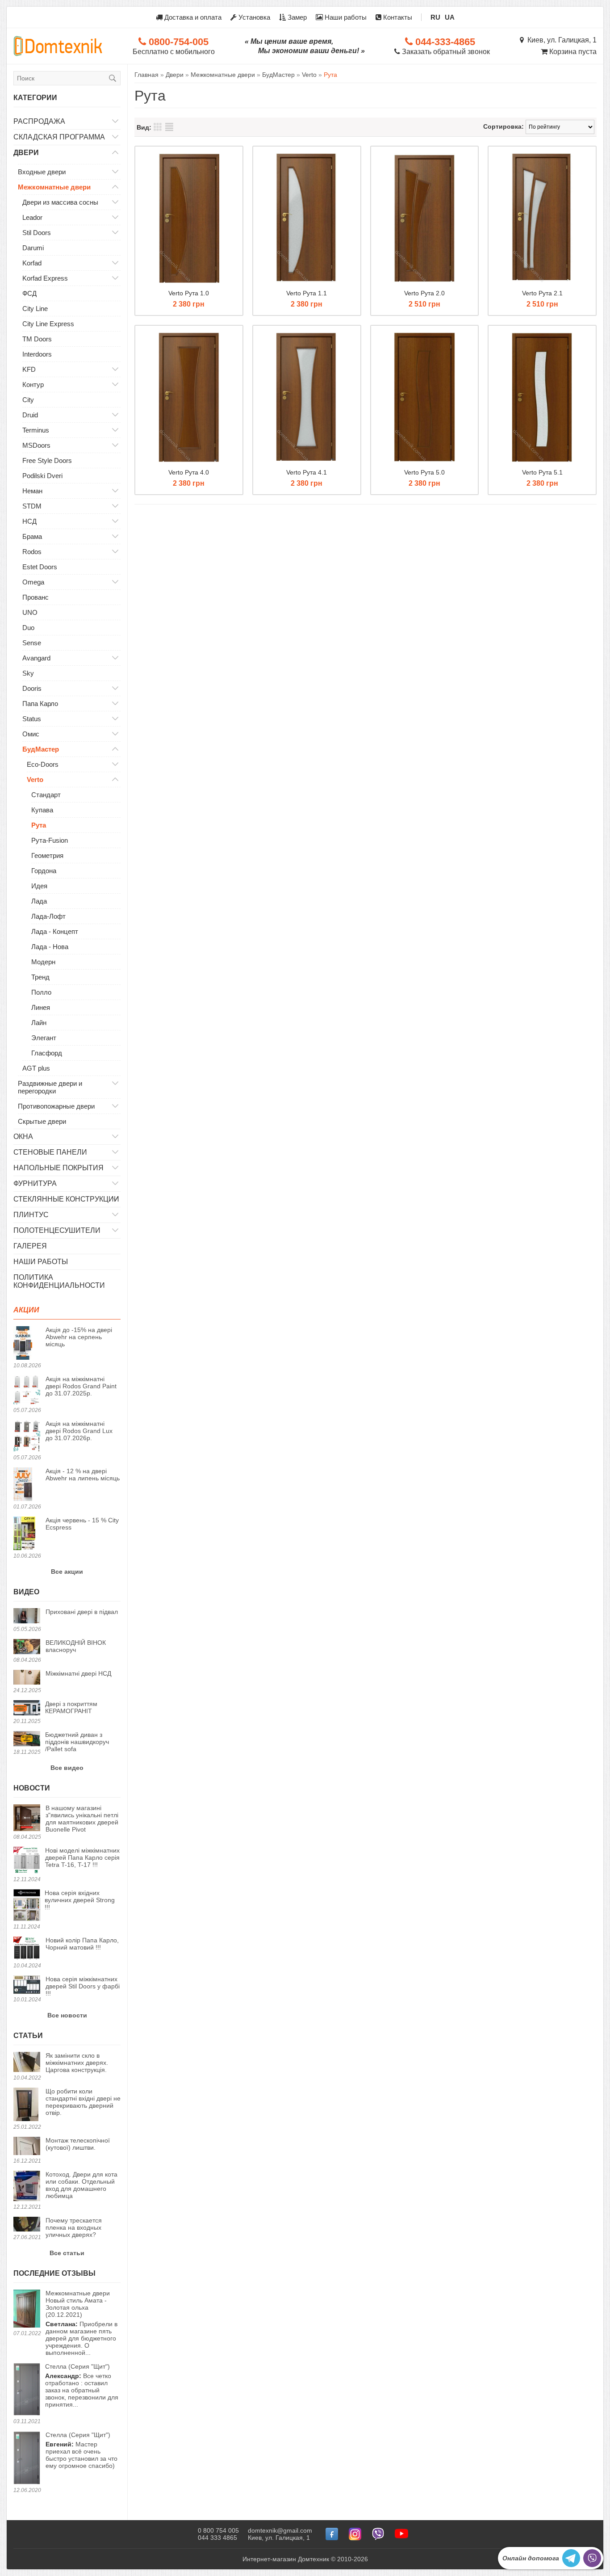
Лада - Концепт (55, 931)
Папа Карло (40, 704)
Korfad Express (45, 278)
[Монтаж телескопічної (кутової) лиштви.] (27, 2147)
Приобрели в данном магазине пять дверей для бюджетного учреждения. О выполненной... (81, 2323)
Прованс (36, 597)
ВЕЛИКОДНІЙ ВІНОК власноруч (76, 1646)
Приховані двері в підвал (82, 1612)
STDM (32, 506)
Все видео (67, 1768)
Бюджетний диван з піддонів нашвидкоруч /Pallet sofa (77, 1742)
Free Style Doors (47, 460)
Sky (28, 673)
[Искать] (113, 78)
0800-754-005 (177, 42)
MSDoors (36, 445)
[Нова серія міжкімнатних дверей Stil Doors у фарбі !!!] (27, 1985)
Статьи (28, 2036)
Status (32, 719)
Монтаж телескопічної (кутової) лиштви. (78, 2144)
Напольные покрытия (58, 1168)
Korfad (32, 263)
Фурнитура (35, 1183)
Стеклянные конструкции (66, 1199)
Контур (33, 385)
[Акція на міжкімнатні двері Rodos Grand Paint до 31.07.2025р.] (27, 1391)
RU (435, 17)
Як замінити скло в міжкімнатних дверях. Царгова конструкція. (77, 2063)
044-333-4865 (444, 42)
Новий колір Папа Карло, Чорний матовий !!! (82, 1944)
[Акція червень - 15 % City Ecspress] (27, 1534)
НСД (29, 521)
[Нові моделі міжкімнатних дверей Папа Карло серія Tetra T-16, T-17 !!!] (27, 1861)
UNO (30, 612)
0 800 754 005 (218, 2530)
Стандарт (46, 795)
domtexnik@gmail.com (280, 2530)
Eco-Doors (43, 764)
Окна (23, 1137)
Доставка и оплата (192, 17)
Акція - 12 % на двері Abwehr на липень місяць (83, 1475)
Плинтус (31, 1215)
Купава (42, 810)
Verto (35, 780)
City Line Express (48, 324)
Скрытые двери (42, 1121)
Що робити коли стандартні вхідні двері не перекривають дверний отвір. (83, 2102)
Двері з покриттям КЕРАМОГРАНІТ (71, 1707)
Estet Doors (40, 567)
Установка (253, 17)
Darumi (33, 248)
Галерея (30, 1246)
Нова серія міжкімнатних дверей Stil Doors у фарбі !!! (83, 1986)
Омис (31, 734)
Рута (39, 825)
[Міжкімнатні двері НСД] (27, 1678)
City (28, 400)
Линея (41, 1007)
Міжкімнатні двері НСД (78, 1673)
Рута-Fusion (50, 840)
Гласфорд (47, 1053)
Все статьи (67, 2253)
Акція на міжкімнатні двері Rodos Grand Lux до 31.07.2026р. (79, 1431)
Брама (32, 536)
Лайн (39, 1023)
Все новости (67, 2015)
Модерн (43, 962)
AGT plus (36, 1068)
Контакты (397, 17)
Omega (33, 582)
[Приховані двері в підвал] (27, 1616)
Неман (32, 491)
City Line (35, 309)
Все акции (67, 1572)
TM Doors (37, 339)
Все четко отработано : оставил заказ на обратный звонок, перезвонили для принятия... (82, 2385)
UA (450, 17)
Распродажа (39, 121)
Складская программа (59, 137)
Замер (296, 17)
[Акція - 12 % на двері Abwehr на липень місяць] (27, 1485)
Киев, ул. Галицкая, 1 (560, 40)
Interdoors (37, 354)
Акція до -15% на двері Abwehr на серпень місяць (79, 1337)
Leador (32, 217)
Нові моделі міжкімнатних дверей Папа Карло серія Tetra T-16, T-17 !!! (82, 1857)
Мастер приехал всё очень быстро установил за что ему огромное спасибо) (81, 2450)
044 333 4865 (217, 2538)
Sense (32, 643)
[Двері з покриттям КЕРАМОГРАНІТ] (27, 1708)
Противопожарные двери (56, 1106)
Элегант (44, 1038)
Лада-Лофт (48, 916)
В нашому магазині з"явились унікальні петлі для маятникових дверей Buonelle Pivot (82, 1819)
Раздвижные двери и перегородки (50, 1087)
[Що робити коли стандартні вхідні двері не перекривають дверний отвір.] (27, 2105)
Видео (26, 1592)
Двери (26, 153)
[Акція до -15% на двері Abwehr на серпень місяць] (27, 1344)
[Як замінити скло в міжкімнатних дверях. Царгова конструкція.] (27, 2063)
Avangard (36, 658)
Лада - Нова (50, 947)
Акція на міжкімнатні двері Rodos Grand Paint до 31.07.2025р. (81, 1386)
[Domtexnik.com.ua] (58, 46)
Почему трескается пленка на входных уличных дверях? (74, 2227)
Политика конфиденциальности (59, 1281)
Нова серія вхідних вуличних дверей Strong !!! (80, 1900)
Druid (30, 415)
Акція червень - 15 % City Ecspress (82, 1524)
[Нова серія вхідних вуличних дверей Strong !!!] (27, 1906)
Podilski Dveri (42, 476)
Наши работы (345, 17)
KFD (29, 369)
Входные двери (42, 172)
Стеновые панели (50, 1152)
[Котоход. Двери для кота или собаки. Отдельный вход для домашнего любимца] (27, 2187)
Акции (26, 1310)
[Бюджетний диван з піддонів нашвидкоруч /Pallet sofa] (27, 1739)
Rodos (32, 552)
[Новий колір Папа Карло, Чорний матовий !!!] (27, 1949)
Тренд (40, 977)
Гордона (44, 871)
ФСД (29, 293)
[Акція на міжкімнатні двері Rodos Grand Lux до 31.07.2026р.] (27, 1437)
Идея (39, 886)
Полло (41, 992)
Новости (32, 1788)
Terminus (36, 430)
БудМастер (41, 749)
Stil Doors (37, 233)
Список (169, 127)
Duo (28, 628)
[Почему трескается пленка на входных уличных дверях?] (27, 2225)
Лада (39, 901)
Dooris (32, 688)
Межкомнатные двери (54, 187)
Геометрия (47, 855)
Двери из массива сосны (60, 202)
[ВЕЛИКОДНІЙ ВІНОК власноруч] (27, 1647)
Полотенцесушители (57, 1230)
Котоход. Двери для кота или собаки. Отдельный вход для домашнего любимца (81, 2185)
